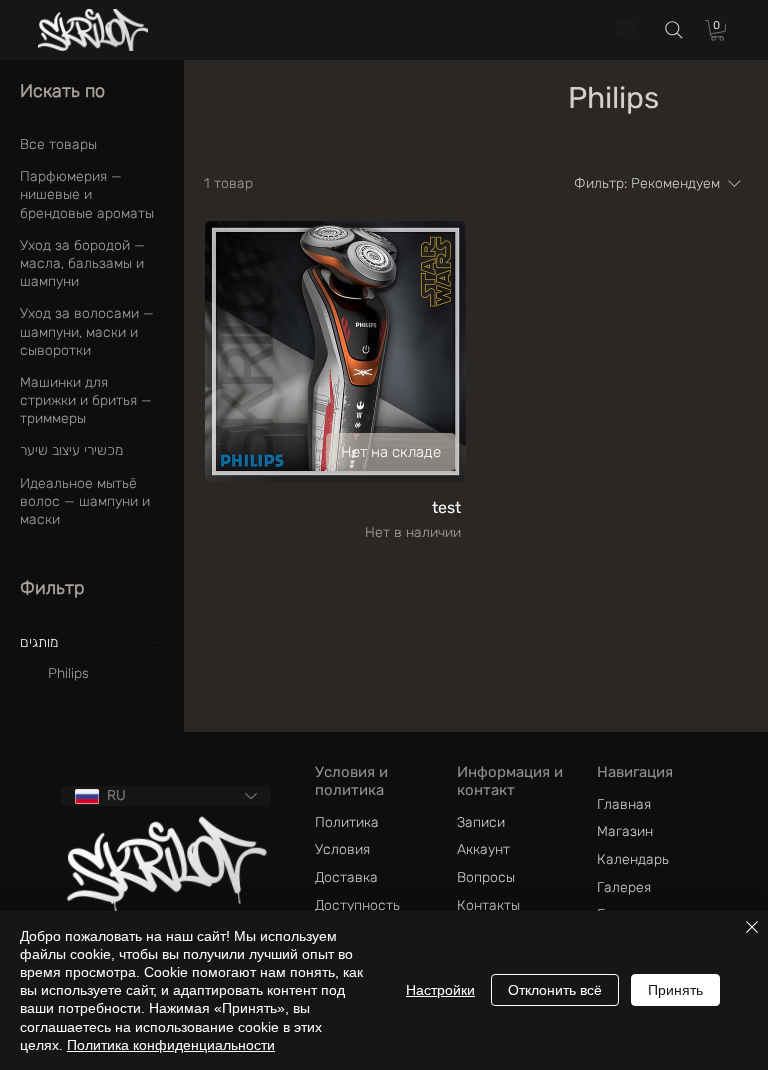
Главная (624, 804)
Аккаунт (483, 849)
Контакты (488, 905)
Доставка (346, 877)
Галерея (624, 887)
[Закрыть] (752, 928)
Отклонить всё (555, 990)
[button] (717, 30)
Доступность (357, 905)
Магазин (625, 831)
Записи (481, 822)
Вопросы (486, 877)
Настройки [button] (440, 990)
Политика (347, 822)
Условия (342, 849)
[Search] (674, 29)
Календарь (633, 859)
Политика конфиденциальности (171, 1045)
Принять (675, 990)
